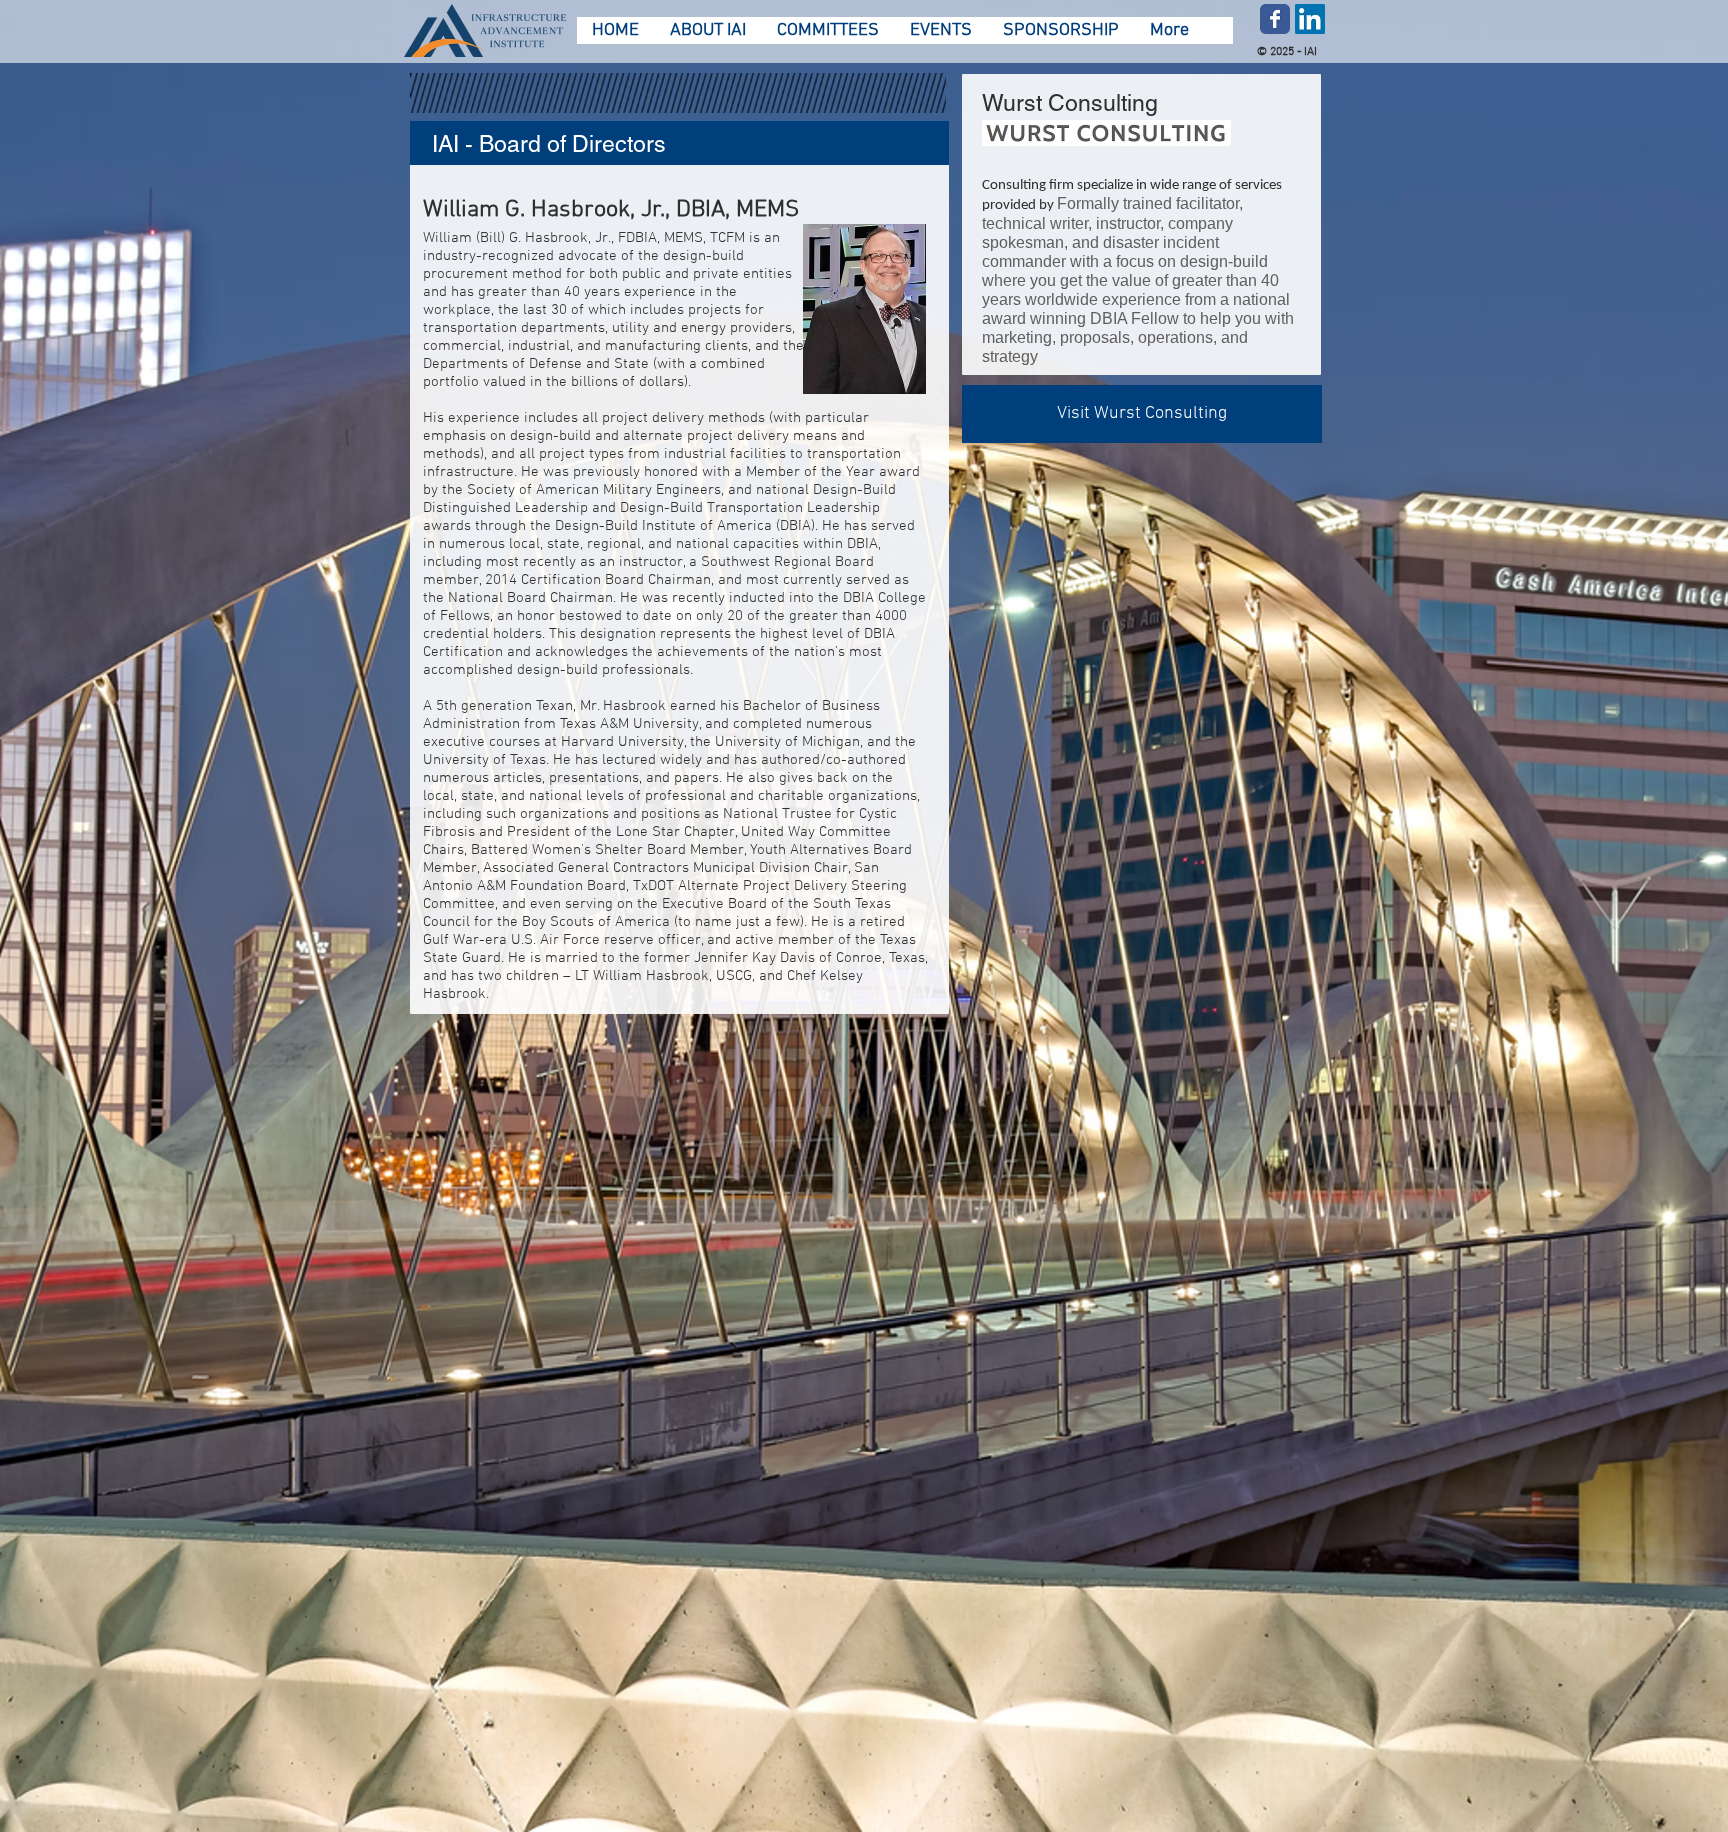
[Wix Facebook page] (1275, 19)
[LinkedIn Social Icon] (1310, 19)
